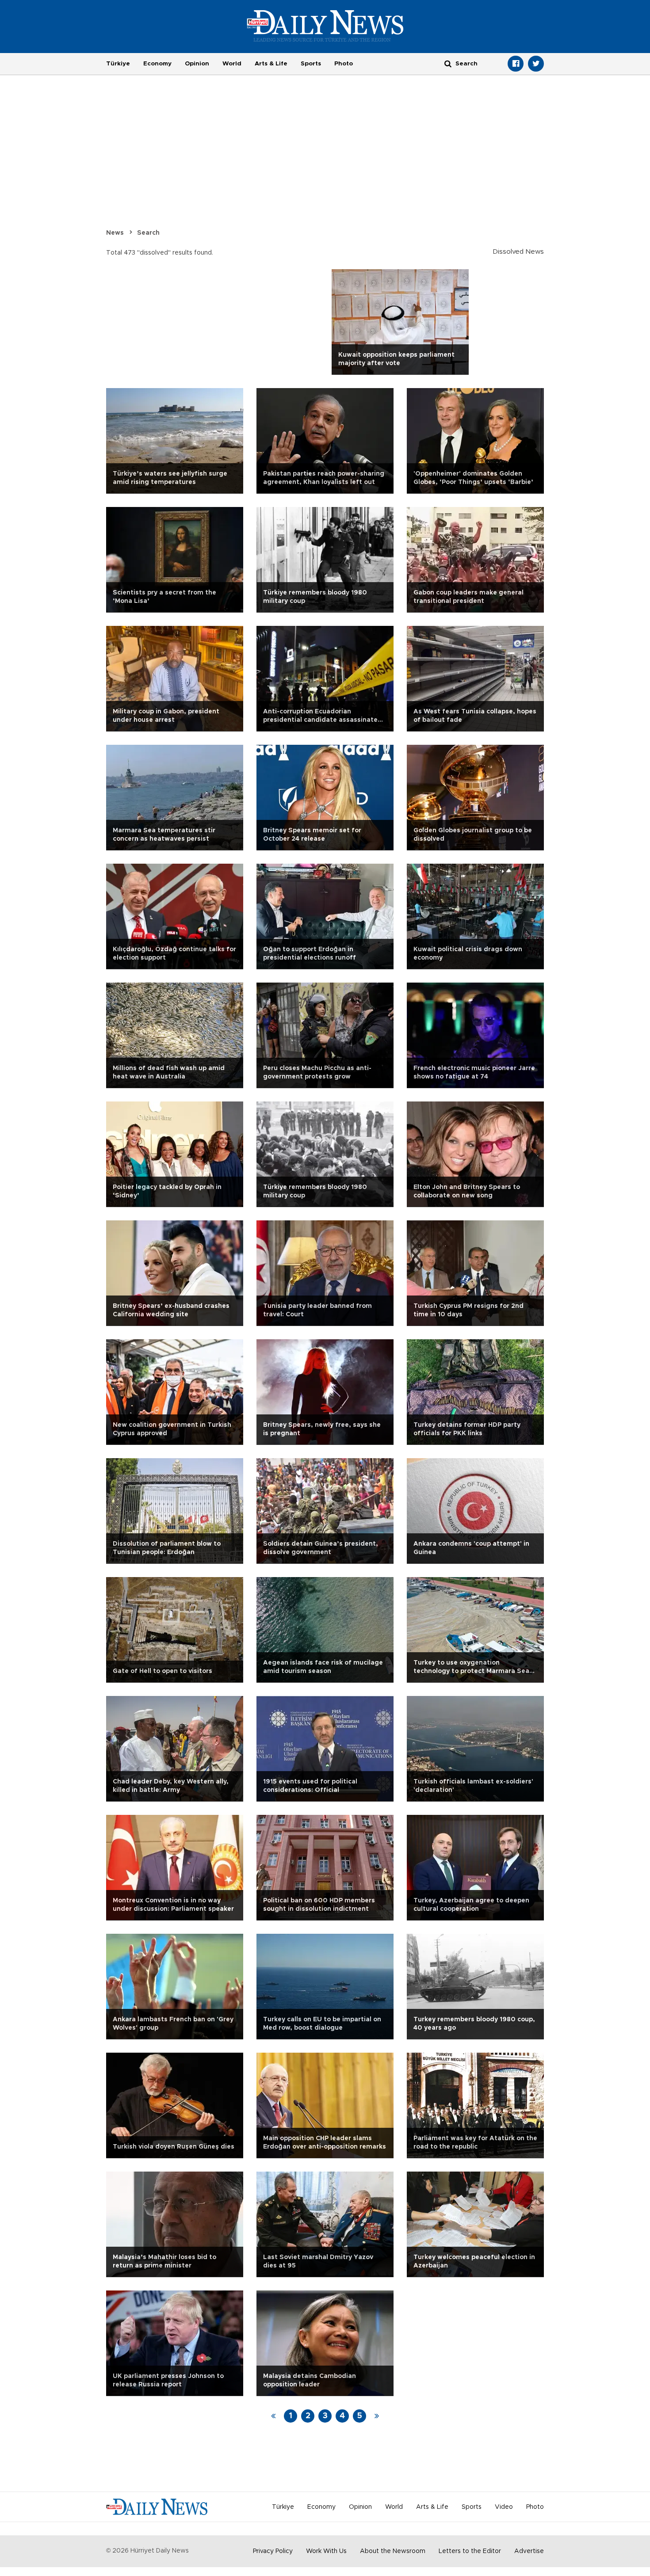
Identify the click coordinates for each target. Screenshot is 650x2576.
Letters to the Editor (470, 2551)
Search (148, 233)
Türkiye (118, 64)
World (232, 64)
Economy (157, 64)
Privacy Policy (273, 2551)
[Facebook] (516, 64)
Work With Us (326, 2551)
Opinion (197, 64)
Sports (311, 64)
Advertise (529, 2551)
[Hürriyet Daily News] (325, 26)
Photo (344, 64)
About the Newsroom (393, 2551)
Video (504, 2507)
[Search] (448, 63)
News (115, 233)
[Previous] (273, 2416)
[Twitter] (536, 64)
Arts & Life (271, 64)
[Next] (377, 2416)
